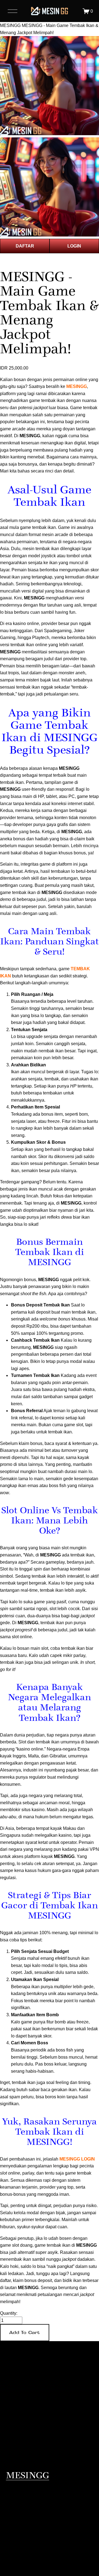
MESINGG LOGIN (77, 2159)
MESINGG (10, 25)
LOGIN (74, 246)
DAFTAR (25, 246)
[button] (25, 2333)
